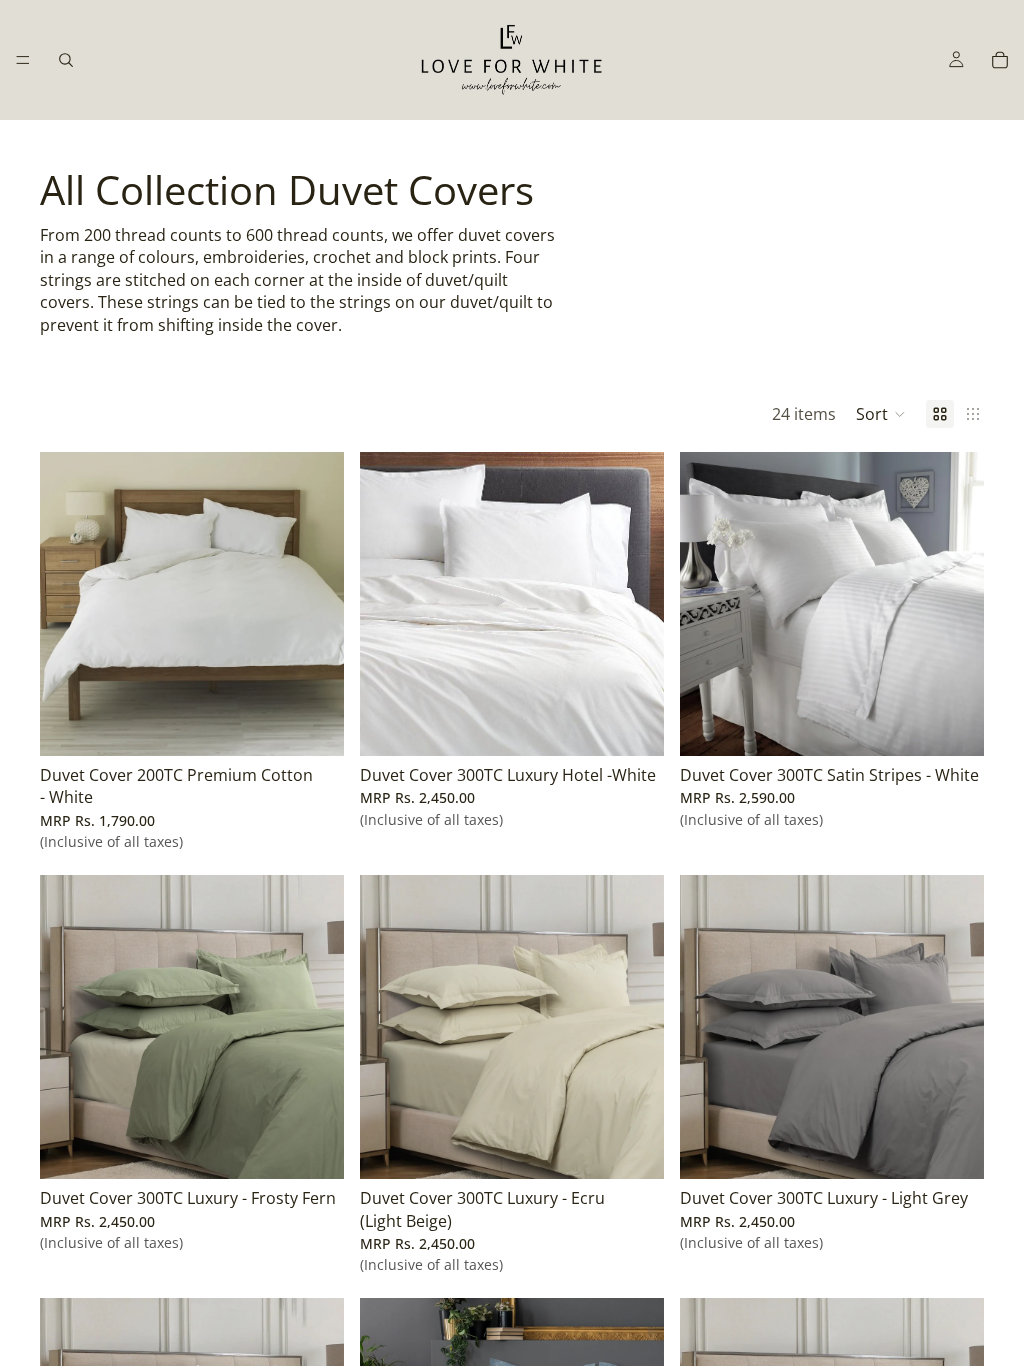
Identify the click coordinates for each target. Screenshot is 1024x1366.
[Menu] (23, 60)
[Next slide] (314, 1027)
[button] (881, 414)
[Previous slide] (70, 1027)
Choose (330, 725)
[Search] (66, 60)
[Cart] (1000, 60)
